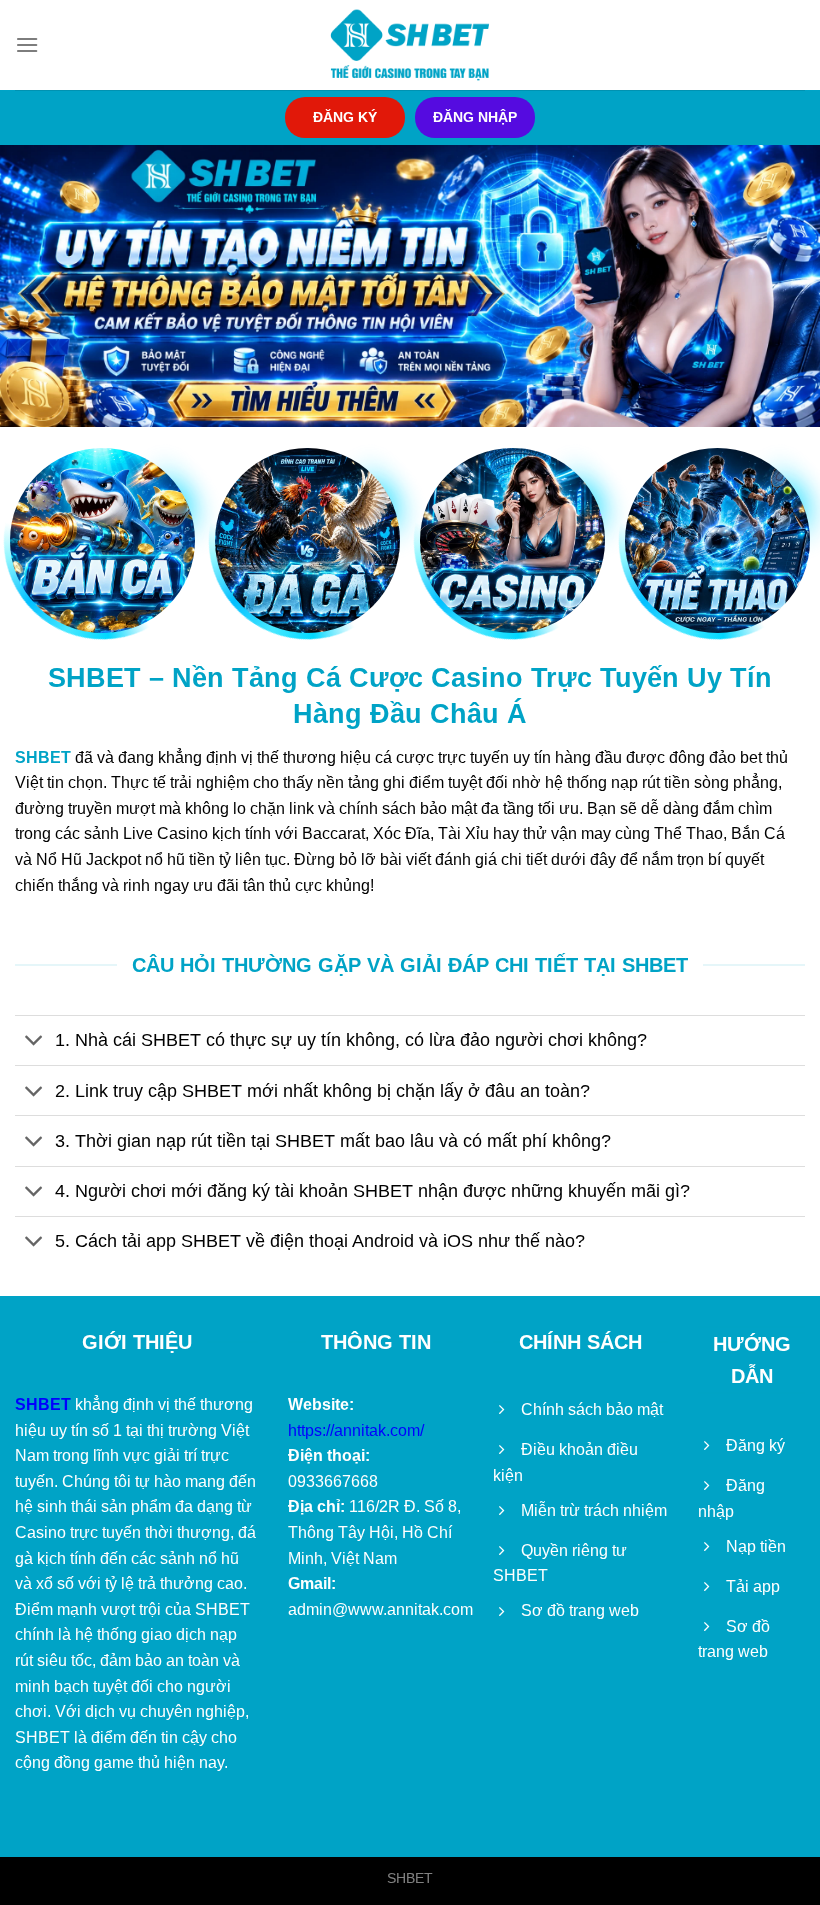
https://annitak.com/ (356, 1430)
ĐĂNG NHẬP (475, 117)
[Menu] (27, 44)
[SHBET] (410, 45)
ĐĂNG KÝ (345, 117)
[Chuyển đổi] (34, 1042)
